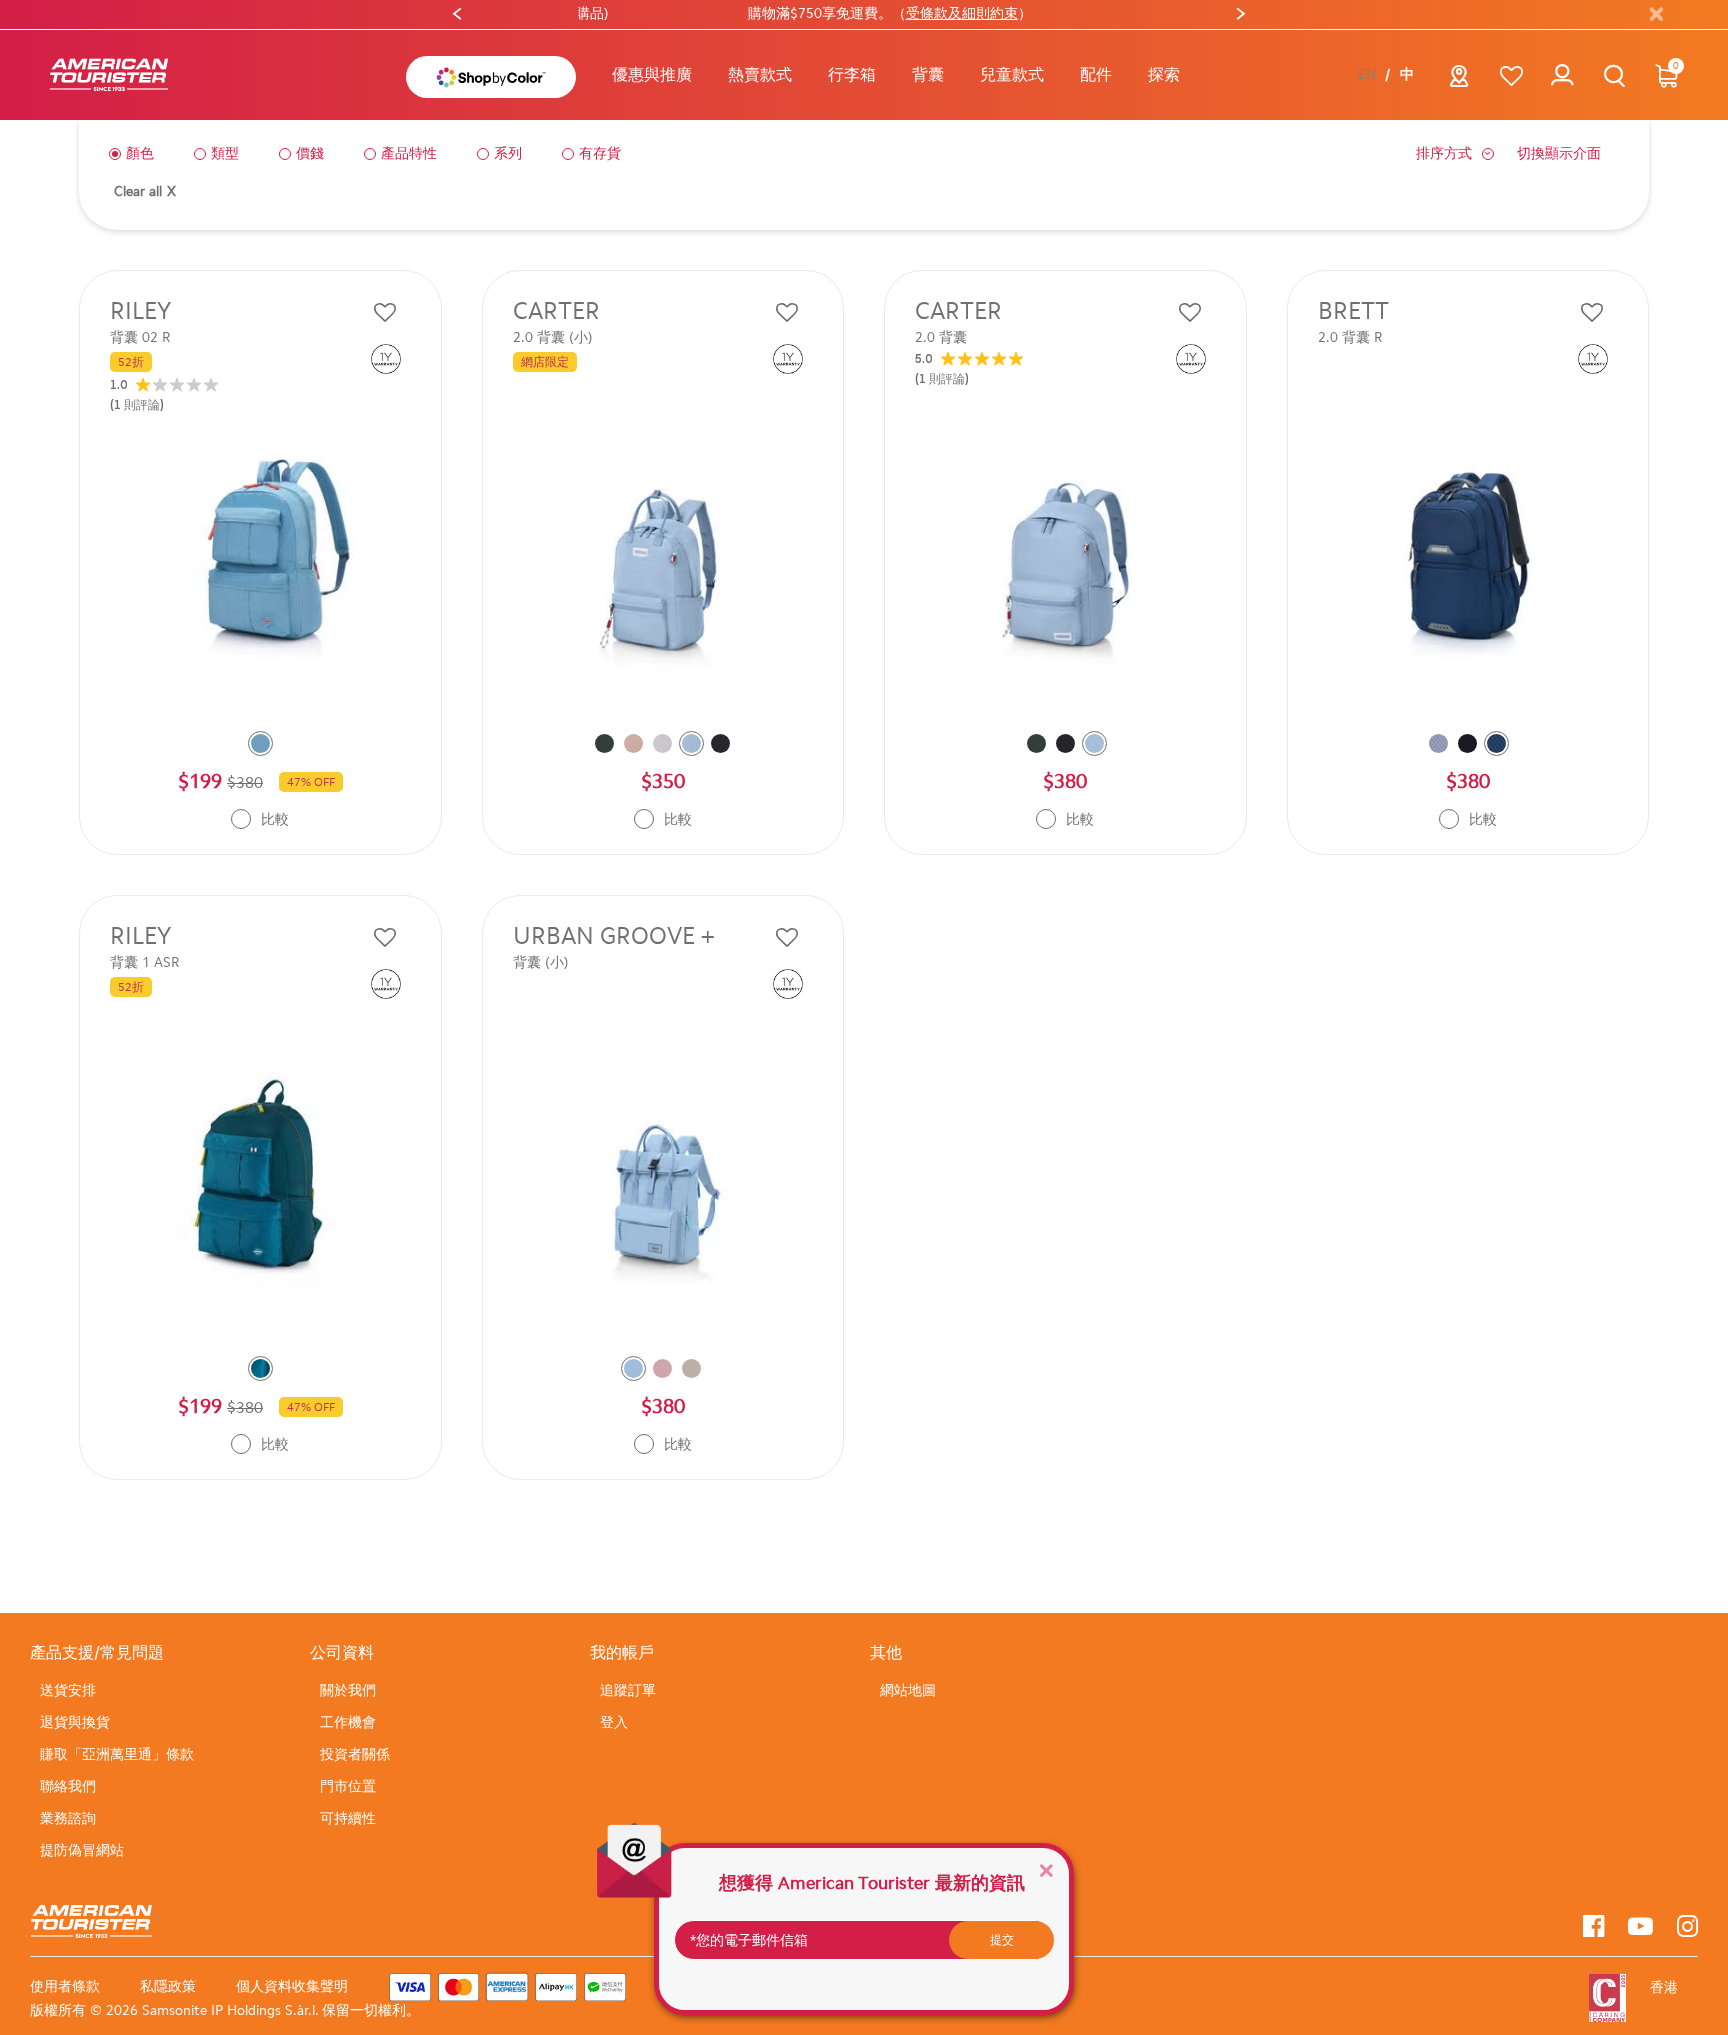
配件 (1096, 74)
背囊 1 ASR (144, 963)
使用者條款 (65, 1986)
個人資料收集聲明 (292, 1986)
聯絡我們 (68, 1786)
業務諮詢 (68, 1818)
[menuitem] (652, 75)
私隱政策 (168, 1986)
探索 (1164, 74)
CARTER (556, 311)
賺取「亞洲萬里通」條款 (117, 1754)
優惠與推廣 (652, 74)
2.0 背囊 (941, 338)
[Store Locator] (1459, 81)
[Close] (1046, 1869)
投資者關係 (355, 1754)
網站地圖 (908, 1690)
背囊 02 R (140, 338)
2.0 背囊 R (1350, 338)
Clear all (145, 191)
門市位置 (348, 1786)
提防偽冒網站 (82, 1850)
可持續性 (348, 1818)
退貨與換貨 (75, 1722)
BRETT (1353, 311)
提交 (1002, 1940)
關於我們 (348, 1690)
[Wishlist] (1511, 75)
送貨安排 (68, 1690)
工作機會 (348, 1722)
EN (1367, 75)
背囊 (928, 74)
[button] (760, 75)
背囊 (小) (541, 963)
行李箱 (852, 74)
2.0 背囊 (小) (553, 338)
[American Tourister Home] (109, 75)
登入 (614, 1722)
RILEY (140, 311)
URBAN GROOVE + (614, 936)
